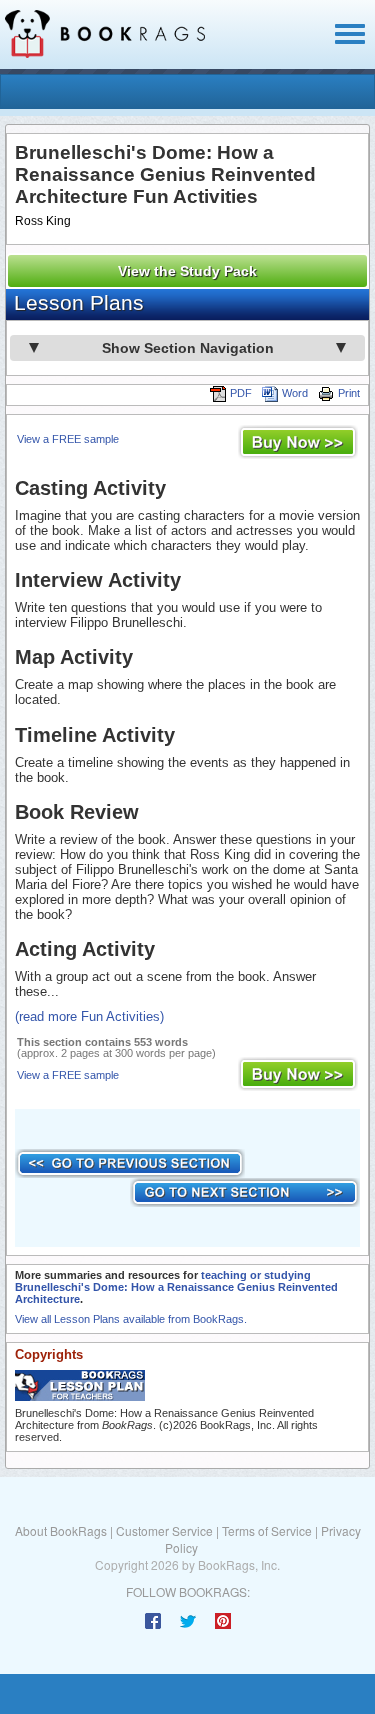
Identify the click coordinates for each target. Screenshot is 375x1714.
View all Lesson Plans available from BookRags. (131, 1319)
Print (349, 393)
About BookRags (61, 1530)
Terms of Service (267, 1530)
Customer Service (164, 1530)
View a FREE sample (68, 439)
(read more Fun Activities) (89, 1016)
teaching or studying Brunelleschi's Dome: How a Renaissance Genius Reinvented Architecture (176, 1287)
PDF (241, 393)
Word (295, 393)
